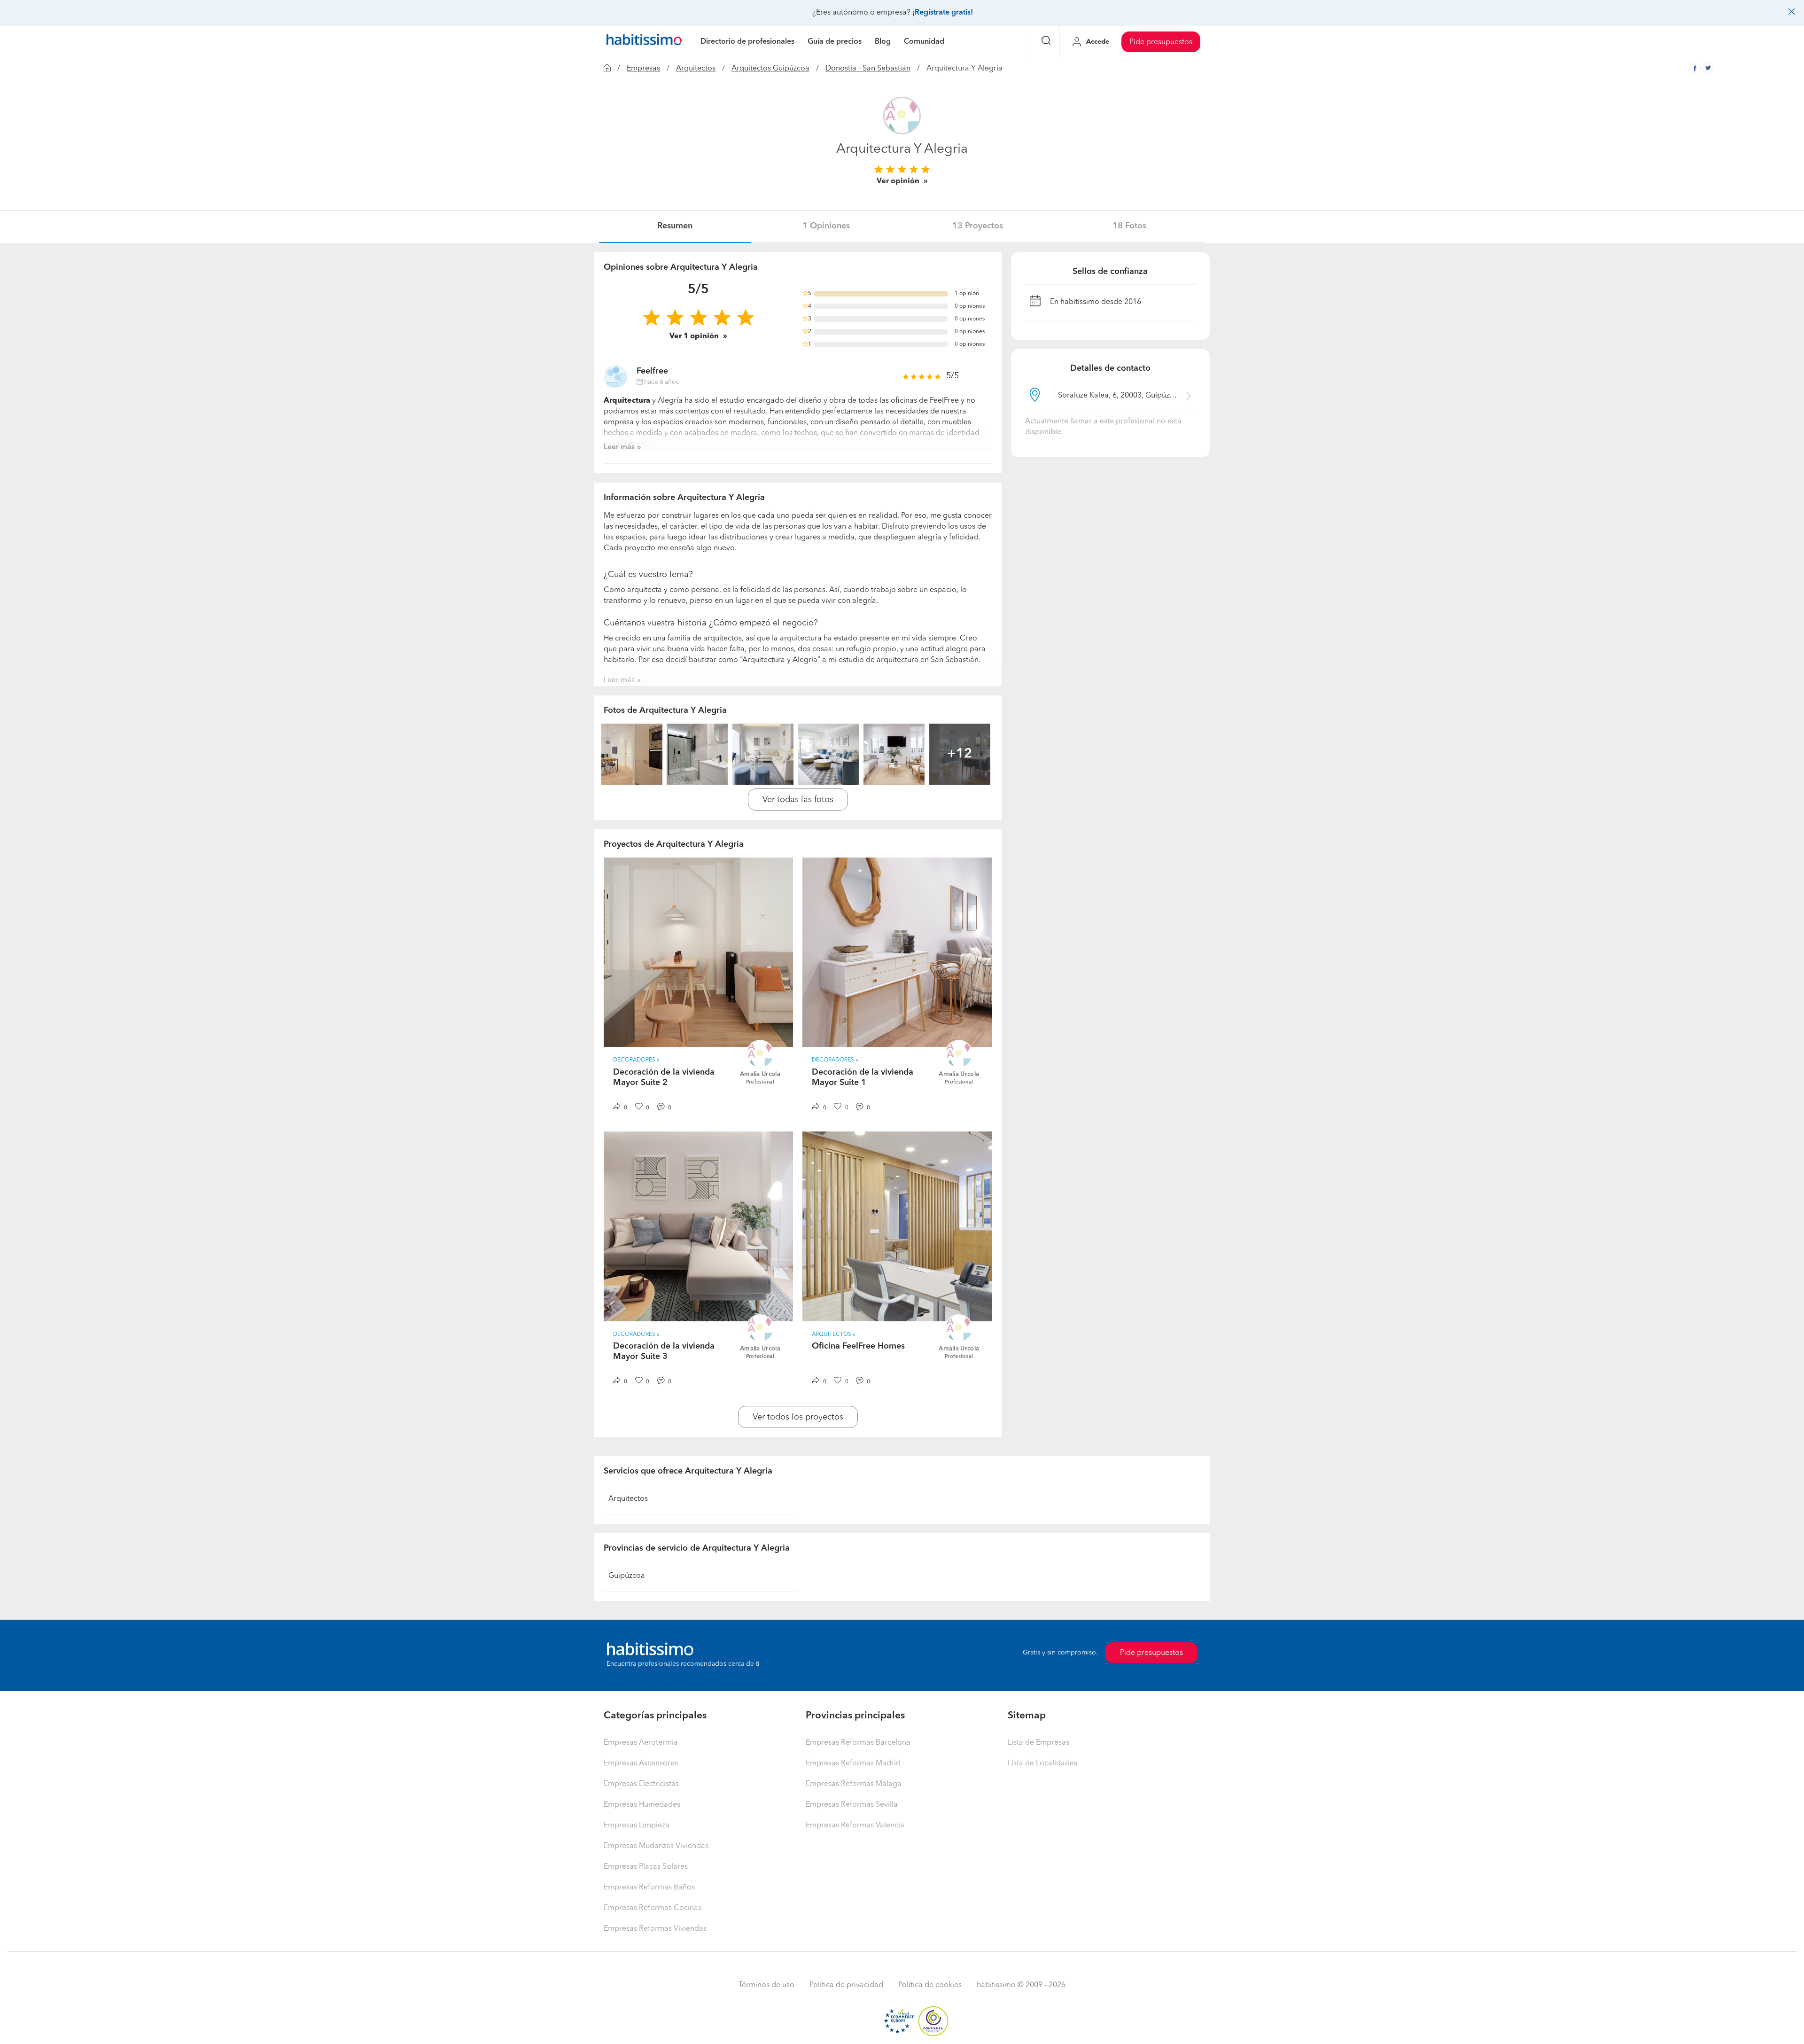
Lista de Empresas (1038, 1743)
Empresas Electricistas (641, 1784)
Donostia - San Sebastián (868, 69)
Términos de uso (766, 1985)
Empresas (643, 69)
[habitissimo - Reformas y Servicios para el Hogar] (644, 42)
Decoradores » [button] (636, 1060)
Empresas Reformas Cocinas (653, 1908)
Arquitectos (696, 69)
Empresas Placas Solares (646, 1867)
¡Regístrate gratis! (943, 13)
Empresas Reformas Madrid (853, 1763)
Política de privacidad (846, 1985)
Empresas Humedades (642, 1805)
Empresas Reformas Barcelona (858, 1743)
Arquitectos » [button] (834, 1334)
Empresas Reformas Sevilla (852, 1805)
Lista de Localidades (1042, 1763)
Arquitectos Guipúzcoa (770, 69)
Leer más (619, 447)
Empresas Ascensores (641, 1763)
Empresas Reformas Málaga (854, 1784)
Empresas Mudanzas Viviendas (656, 1846)
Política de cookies (930, 1985)
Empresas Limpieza (637, 1826)
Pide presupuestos (1161, 42)
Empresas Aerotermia (641, 1743)
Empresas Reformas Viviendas (655, 1929)
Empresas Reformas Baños (649, 1888)
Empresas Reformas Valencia (855, 1826)
